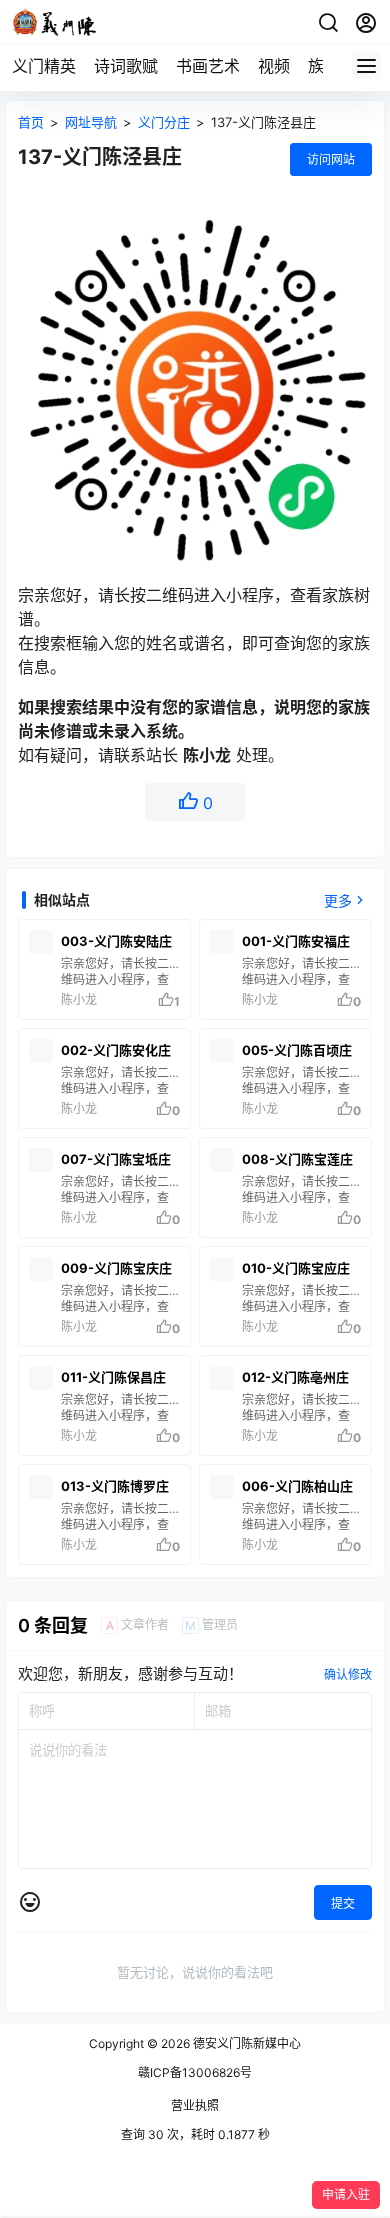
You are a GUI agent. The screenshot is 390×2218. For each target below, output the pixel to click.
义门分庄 (164, 122)
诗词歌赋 (126, 66)
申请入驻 (346, 2194)
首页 (31, 122)
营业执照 (195, 2105)
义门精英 (44, 66)
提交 (343, 1903)
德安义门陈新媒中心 (245, 2043)
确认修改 (348, 1674)
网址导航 (91, 122)
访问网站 (331, 159)
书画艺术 (208, 66)
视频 (274, 66)
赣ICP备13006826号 (195, 2072)
